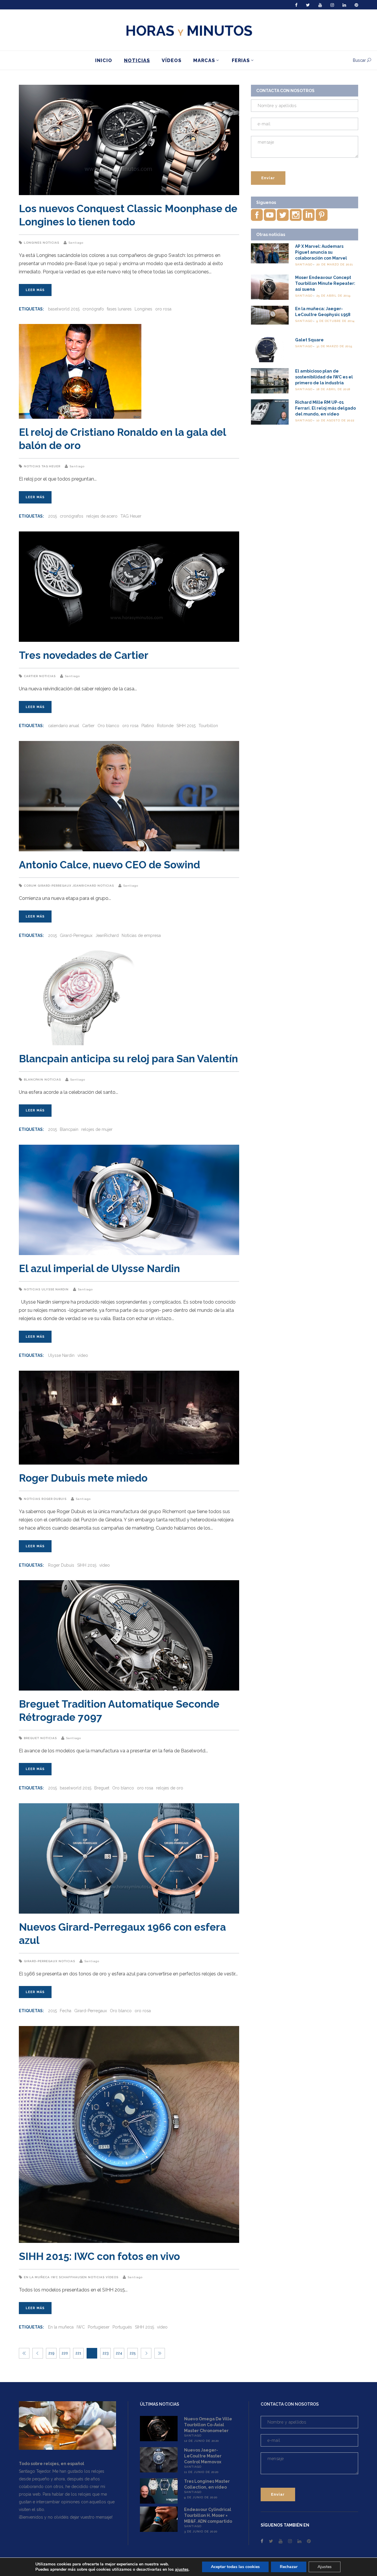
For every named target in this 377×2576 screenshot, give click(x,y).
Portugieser (99, 2327)
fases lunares (119, 309)
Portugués (122, 2327)
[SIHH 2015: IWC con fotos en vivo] (129, 2134)
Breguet (32, 1738)
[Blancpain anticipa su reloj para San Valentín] (129, 998)
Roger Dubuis (54, 1499)
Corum (30, 886)
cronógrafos (72, 516)
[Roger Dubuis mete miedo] (129, 1418)
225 (133, 2353)
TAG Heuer (51, 466)
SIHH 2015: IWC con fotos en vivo (99, 2256)
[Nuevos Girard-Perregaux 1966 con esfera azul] (129, 1858)
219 (51, 2353)
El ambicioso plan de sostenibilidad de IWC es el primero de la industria (324, 377)
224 (119, 2353)
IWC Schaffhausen (69, 2277)
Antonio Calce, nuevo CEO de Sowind (109, 865)
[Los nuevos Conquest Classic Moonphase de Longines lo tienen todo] (129, 140)
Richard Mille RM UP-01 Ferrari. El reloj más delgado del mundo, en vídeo (325, 408)
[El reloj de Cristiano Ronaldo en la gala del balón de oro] (129, 371)
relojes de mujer (97, 1129)
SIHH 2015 (186, 726)
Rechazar (289, 2567)
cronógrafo (93, 309)
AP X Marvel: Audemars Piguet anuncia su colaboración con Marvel (321, 252)
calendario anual (64, 726)
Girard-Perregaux (54, 886)
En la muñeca (37, 2277)
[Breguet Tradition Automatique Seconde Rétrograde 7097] (129, 1635)
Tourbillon (208, 726)
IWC (81, 2327)
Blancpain (34, 1080)
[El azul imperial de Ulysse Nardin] (129, 1200)
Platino (148, 726)
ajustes (182, 2570)
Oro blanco (108, 726)
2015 (52, 516)
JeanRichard (84, 886)
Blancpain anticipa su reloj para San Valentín (128, 1059)
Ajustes (325, 2567)
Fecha (66, 2011)
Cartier (31, 676)
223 (105, 2353)
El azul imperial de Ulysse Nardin (99, 1268)
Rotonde (165, 726)
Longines (33, 243)
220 (65, 2353)
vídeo (83, 1355)
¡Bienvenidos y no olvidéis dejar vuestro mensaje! (66, 2517)
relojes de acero (102, 516)
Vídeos (112, 2277)
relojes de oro (170, 1788)
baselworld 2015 (64, 309)
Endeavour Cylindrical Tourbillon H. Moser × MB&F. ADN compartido (208, 2515)
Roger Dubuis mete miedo (83, 1478)
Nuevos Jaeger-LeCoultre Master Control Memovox (203, 2456)
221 (78, 2353)
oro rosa (163, 309)
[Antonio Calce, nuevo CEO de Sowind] (129, 796)
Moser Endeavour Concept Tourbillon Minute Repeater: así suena (325, 283)
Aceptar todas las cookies (235, 2567)
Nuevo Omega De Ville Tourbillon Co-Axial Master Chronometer (208, 2425)
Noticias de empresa (141, 935)
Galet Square (309, 340)
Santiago (76, 243)
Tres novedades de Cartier (84, 655)
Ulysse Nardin (55, 1289)
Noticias (51, 243)
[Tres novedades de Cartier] (129, 587)
